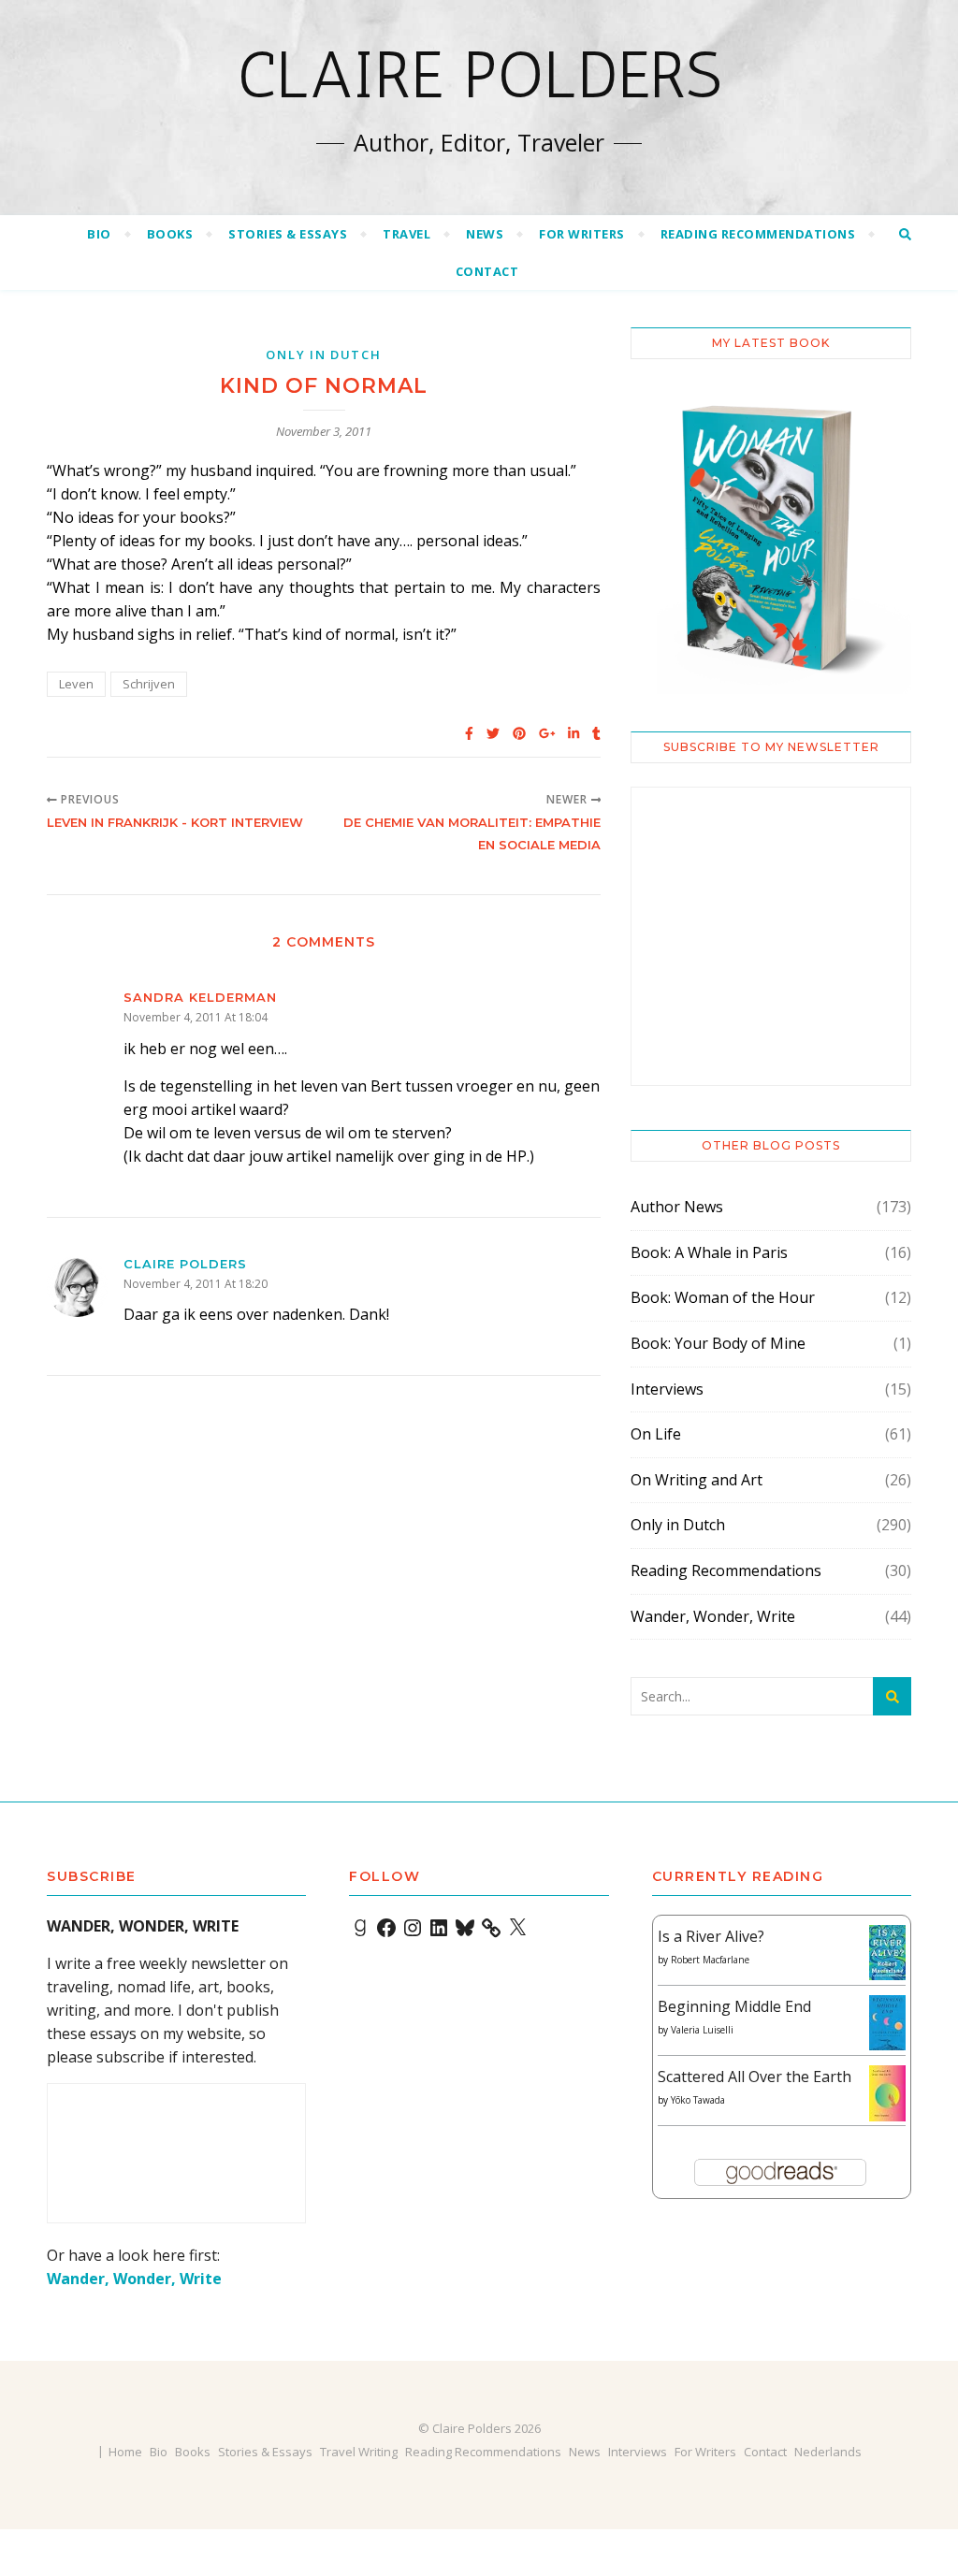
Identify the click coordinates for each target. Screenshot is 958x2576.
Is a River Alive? (711, 1936)
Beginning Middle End (734, 2006)
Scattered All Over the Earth (755, 2077)
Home (125, 2452)
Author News (677, 1207)
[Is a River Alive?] (887, 1953)
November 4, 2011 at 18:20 (196, 1284)
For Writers (582, 234)
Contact (487, 271)
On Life (656, 1434)
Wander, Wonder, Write (713, 1616)
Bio (99, 234)
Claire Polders (479, 75)
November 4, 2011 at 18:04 (196, 1017)
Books (170, 234)
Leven (76, 684)
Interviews (667, 1389)
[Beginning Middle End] (887, 2023)
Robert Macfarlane (710, 1960)
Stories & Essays (288, 234)
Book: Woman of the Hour (723, 1297)
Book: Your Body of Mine (718, 1343)
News (485, 234)
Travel (406, 234)
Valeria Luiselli (702, 2030)
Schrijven (149, 684)
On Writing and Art (697, 1480)
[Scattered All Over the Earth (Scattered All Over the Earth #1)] (887, 2094)
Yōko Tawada (698, 2100)
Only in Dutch (323, 355)
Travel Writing (359, 2452)
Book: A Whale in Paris (709, 1252)
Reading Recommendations (758, 234)
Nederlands (828, 2452)
